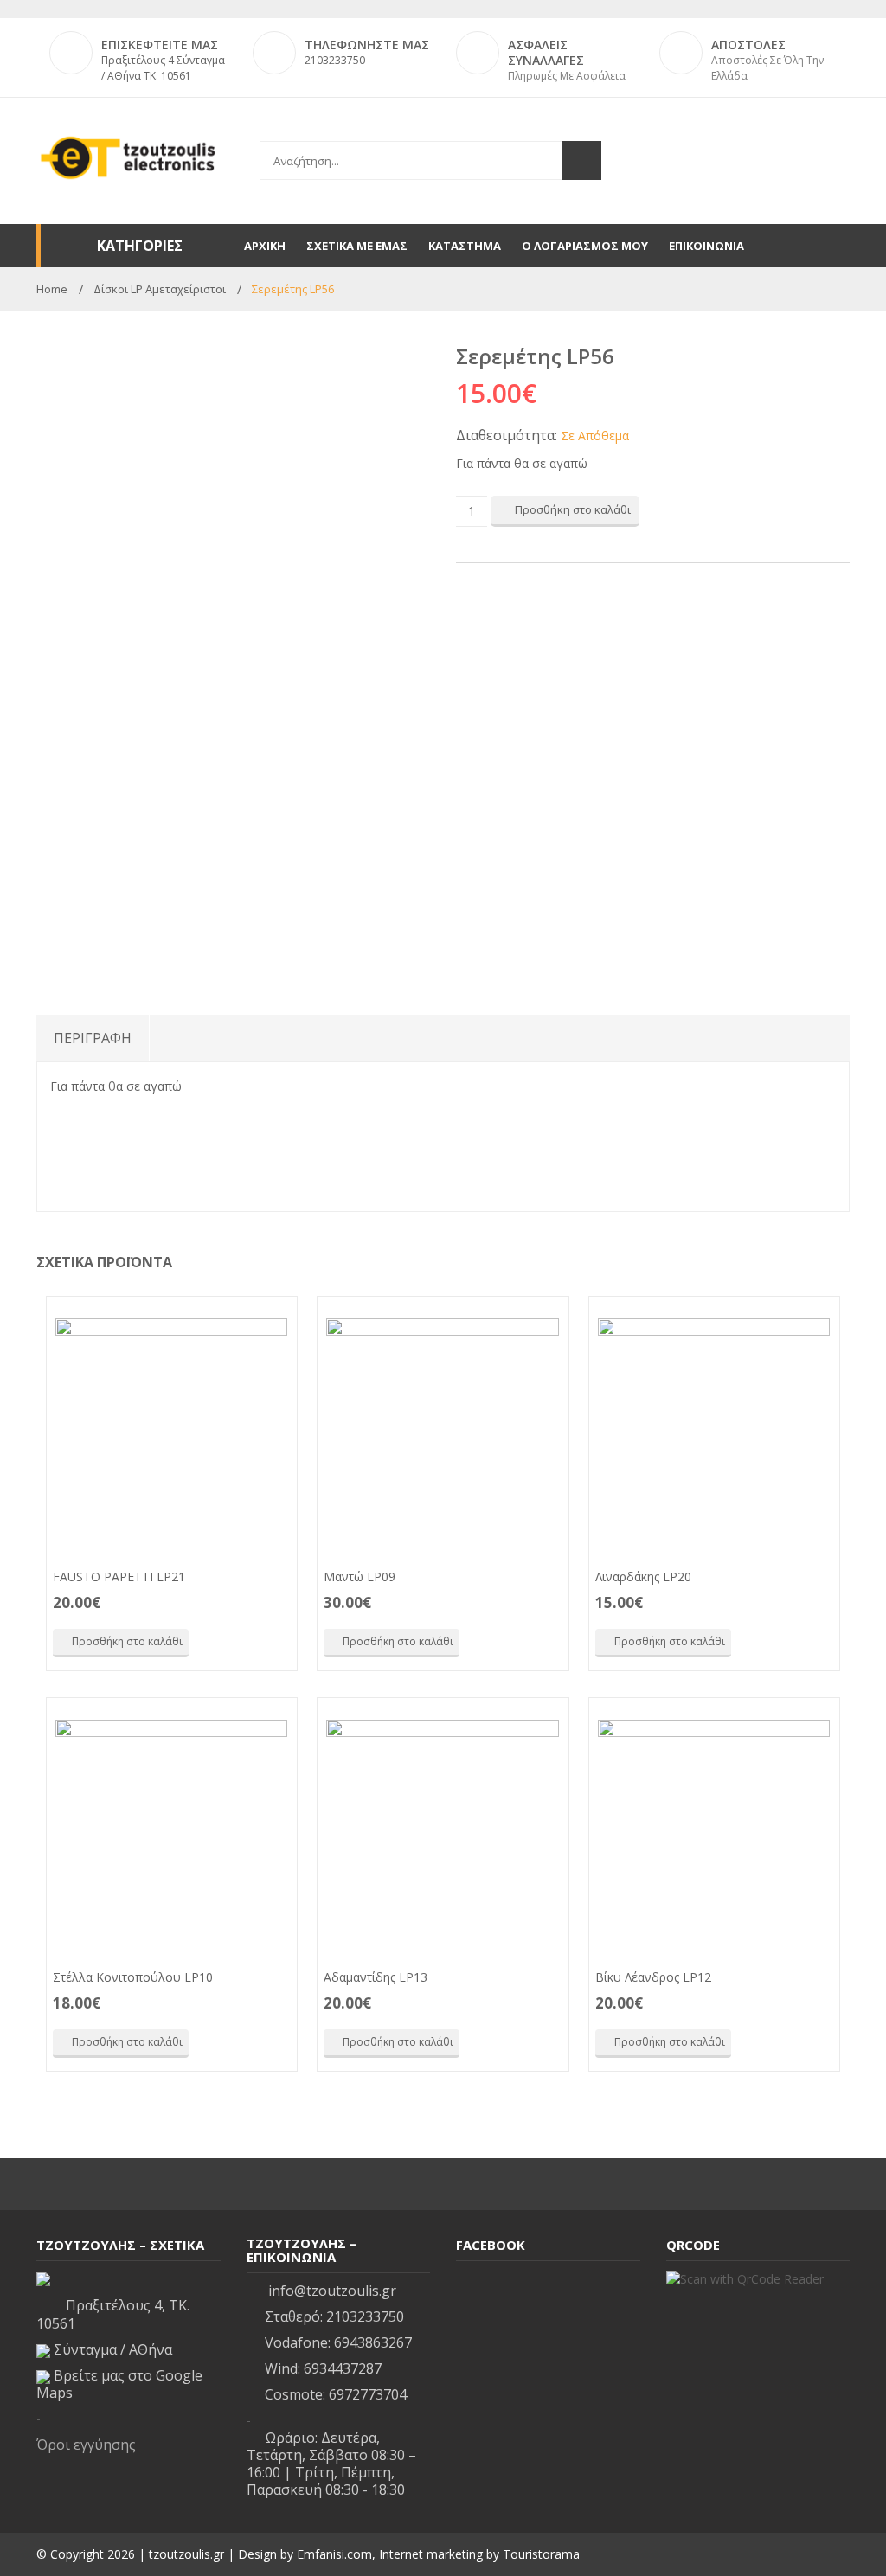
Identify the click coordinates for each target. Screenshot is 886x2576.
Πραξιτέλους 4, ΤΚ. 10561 (113, 2314)
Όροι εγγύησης (86, 2445)
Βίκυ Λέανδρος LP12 (653, 1977)
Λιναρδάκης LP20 (643, 1576)
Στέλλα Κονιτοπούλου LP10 (133, 1977)
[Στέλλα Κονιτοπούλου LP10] (172, 1836)
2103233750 (335, 60)
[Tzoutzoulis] (128, 157)
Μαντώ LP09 (360, 1576)
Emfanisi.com (334, 2554)
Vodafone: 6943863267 (338, 2342)
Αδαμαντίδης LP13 (376, 1977)
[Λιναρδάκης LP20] (714, 1434)
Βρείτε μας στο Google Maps (119, 2384)
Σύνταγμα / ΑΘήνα (111, 2349)
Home (52, 289)
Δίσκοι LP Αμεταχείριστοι (160, 289)
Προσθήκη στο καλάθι (573, 509)
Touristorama (541, 2554)
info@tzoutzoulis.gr (331, 2291)
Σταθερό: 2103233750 (334, 2316)
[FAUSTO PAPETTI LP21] (172, 1434)
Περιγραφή (93, 1038)
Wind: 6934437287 (323, 2368)
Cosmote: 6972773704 (336, 2394)
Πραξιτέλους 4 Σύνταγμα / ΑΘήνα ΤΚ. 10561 (163, 68)
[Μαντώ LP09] (443, 1434)
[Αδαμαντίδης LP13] (443, 1836)
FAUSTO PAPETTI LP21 (119, 1576)
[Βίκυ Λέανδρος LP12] (714, 1836)
